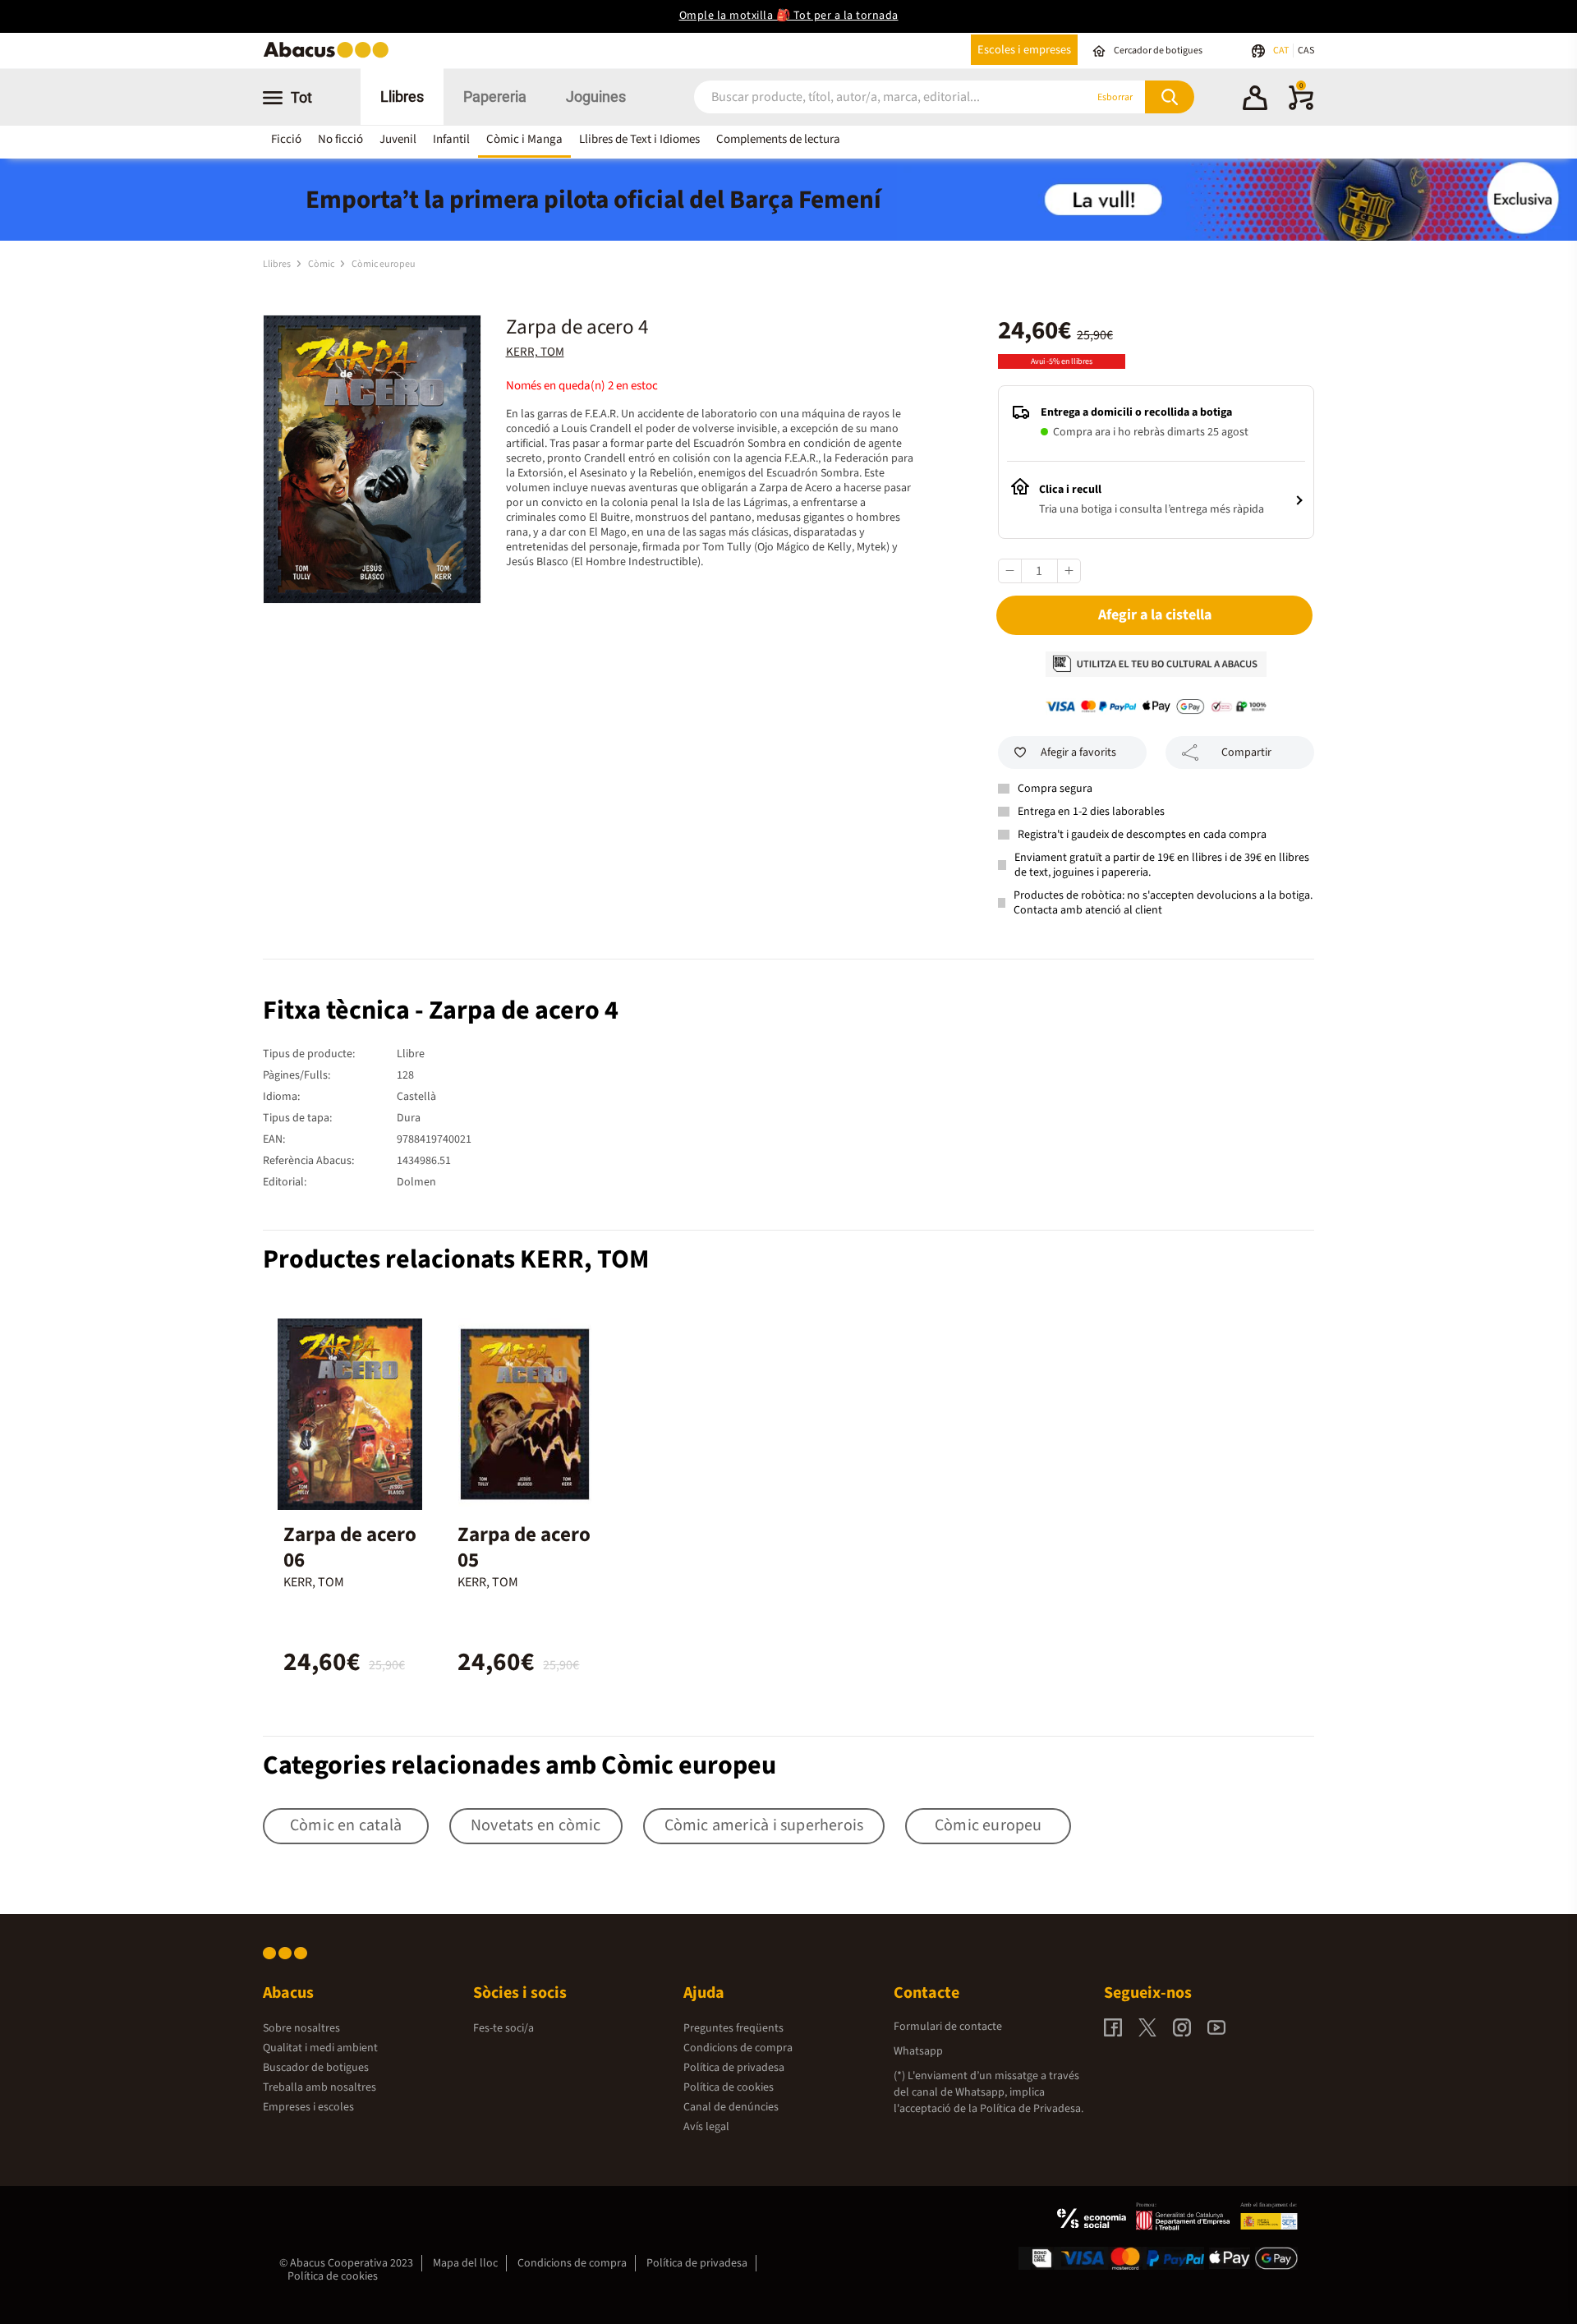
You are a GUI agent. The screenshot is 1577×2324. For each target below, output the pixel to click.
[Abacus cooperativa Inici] (330, 56)
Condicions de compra (738, 2048)
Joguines (596, 97)
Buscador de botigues (316, 2068)
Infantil (451, 139)
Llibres (402, 97)
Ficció (286, 139)
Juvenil (398, 139)
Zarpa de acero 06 (350, 1547)
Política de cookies (729, 2087)
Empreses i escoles (308, 2107)
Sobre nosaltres (301, 2028)
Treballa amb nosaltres (320, 2087)
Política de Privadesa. (1032, 2109)
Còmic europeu (384, 264)
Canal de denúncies (731, 2107)
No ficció (340, 139)
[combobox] (870, 97)
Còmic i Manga (524, 139)
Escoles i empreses (1024, 50)
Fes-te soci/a (503, 2028)
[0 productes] (1301, 107)
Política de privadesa (734, 2068)
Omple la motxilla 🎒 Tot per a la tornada (789, 16)
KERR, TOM (535, 352)
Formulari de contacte (948, 2027)
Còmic (322, 264)
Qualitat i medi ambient (320, 2048)
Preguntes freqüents (733, 2028)
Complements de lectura (778, 139)
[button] (1255, 100)
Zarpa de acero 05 (524, 1547)
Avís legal (706, 2127)
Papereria (495, 97)
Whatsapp (918, 2051)
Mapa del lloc (465, 2263)
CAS (1306, 51)
